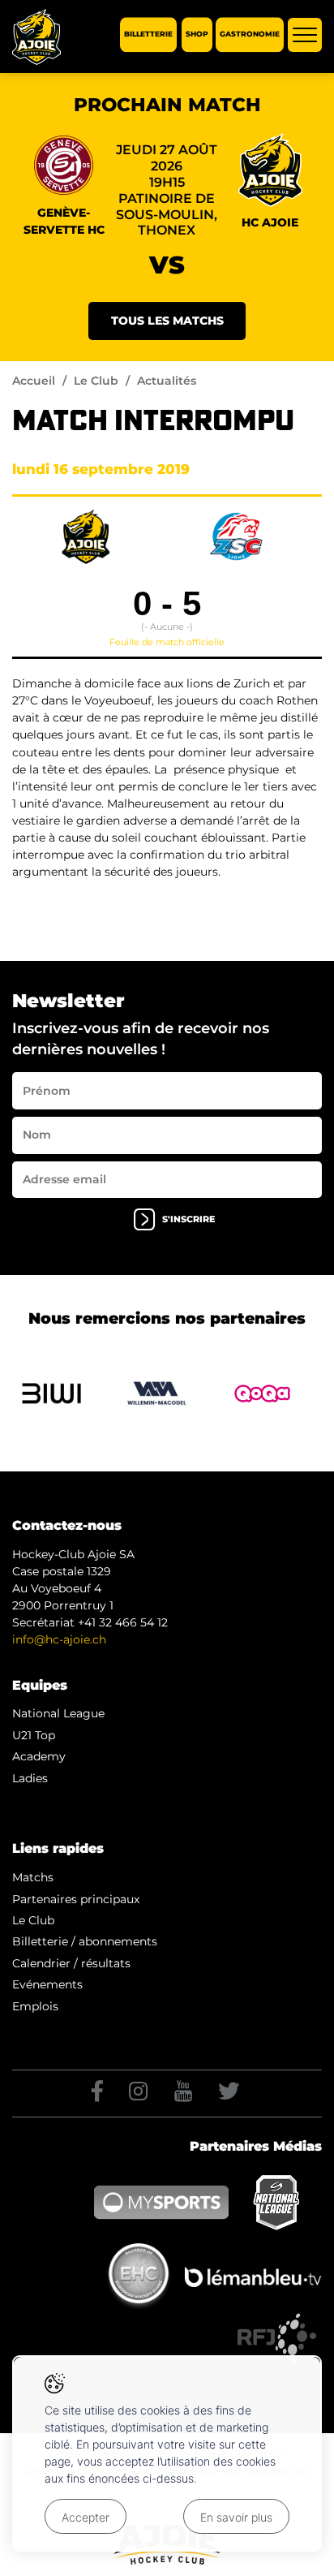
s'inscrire (188, 1219)
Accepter (86, 2517)
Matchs (33, 1877)
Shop (197, 34)
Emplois (35, 2006)
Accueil (34, 381)
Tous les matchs (167, 321)
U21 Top (34, 1735)
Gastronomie (250, 34)
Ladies (30, 1778)
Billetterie (148, 34)
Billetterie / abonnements (85, 1941)
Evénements (47, 1984)
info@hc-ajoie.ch (59, 1639)
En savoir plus (236, 2517)
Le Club (96, 381)
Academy (39, 1756)
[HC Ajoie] (36, 37)
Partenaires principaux (76, 1899)
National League (58, 1713)
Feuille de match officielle (167, 642)
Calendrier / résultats (71, 1963)
